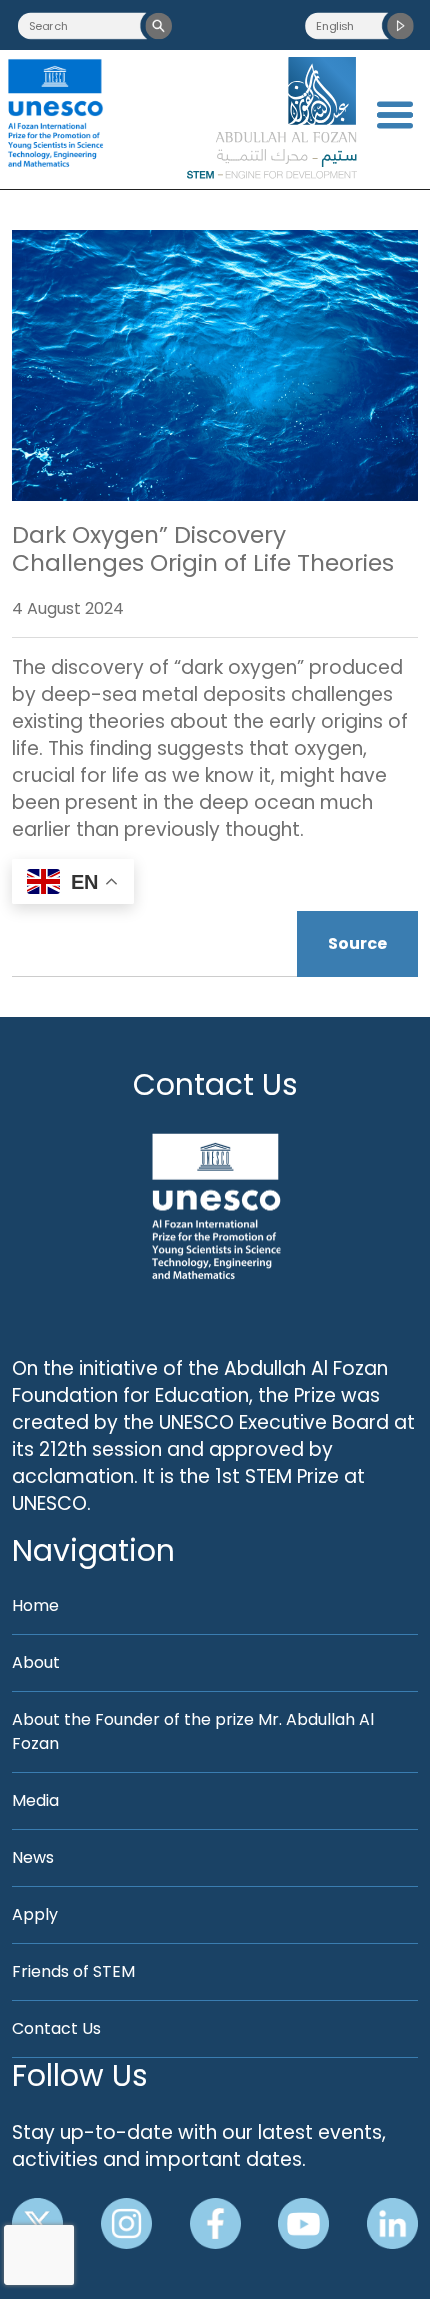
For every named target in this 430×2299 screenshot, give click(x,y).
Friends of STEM (73, 1971)
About (36, 1662)
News (33, 1857)
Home (35, 1605)
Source (357, 943)
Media (35, 1800)
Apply (35, 1914)
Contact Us (215, 1084)
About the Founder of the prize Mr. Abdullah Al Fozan (193, 1731)
